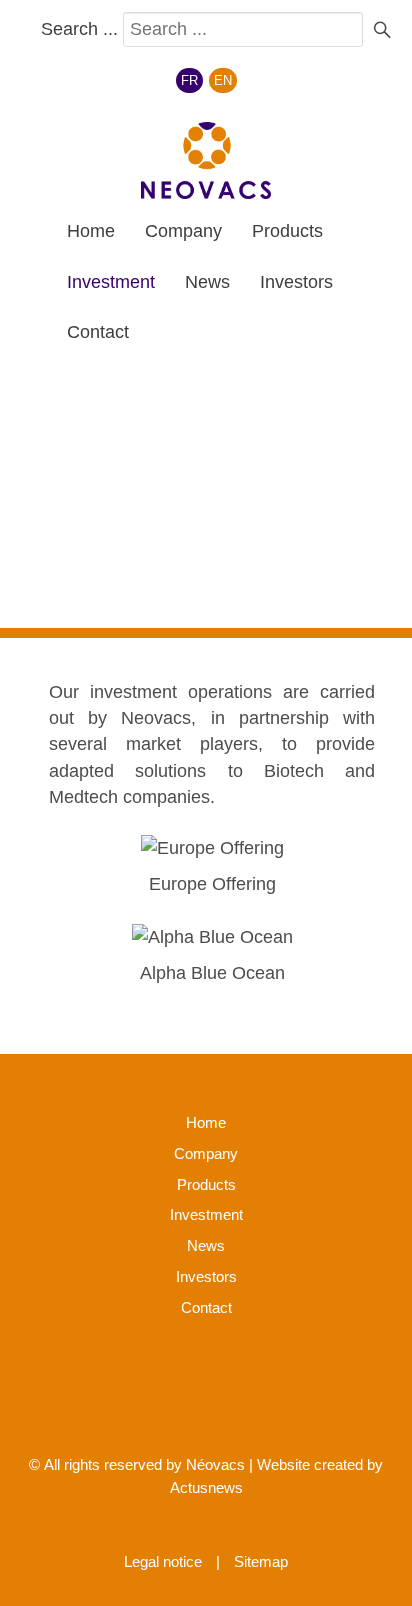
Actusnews (206, 1487)
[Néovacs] (206, 160)
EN (223, 80)
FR (189, 80)
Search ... (79, 29)
